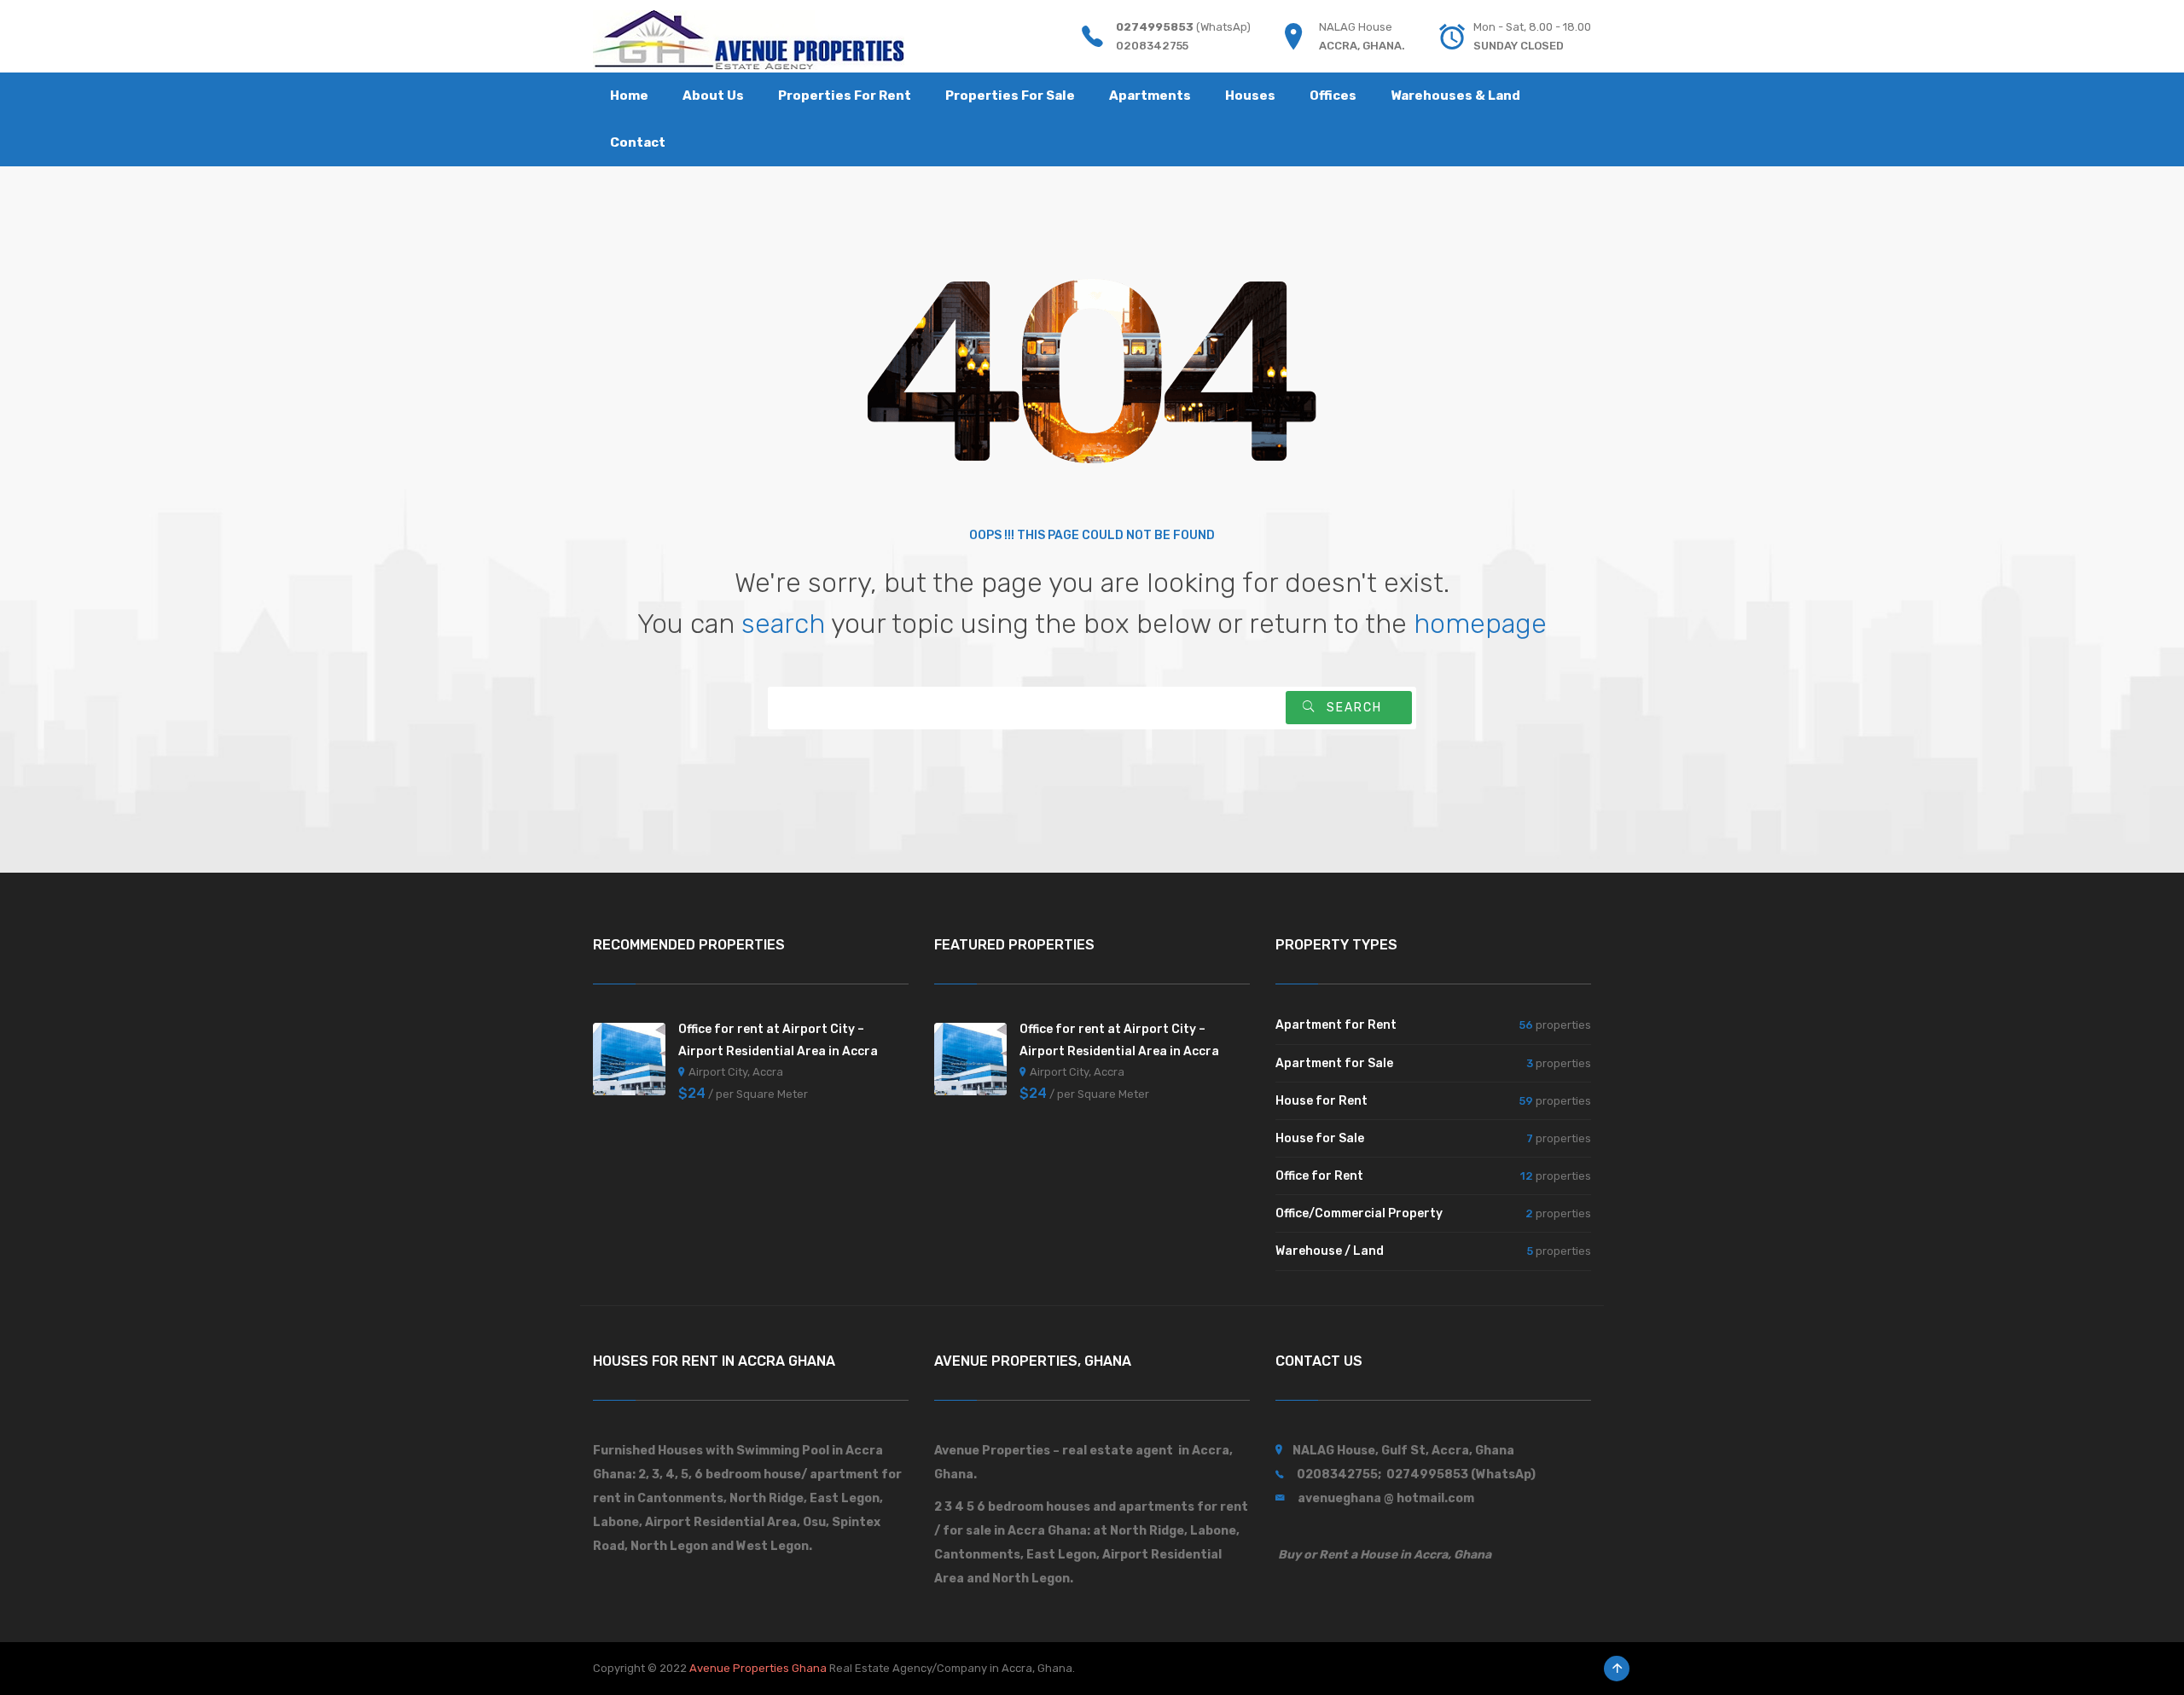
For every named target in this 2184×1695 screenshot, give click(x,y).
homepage (1480, 624)
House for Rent (1321, 1101)
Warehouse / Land (1330, 1251)
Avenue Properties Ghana (758, 1668)
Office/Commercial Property (1359, 1213)
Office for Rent (1319, 1176)
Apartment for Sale (1334, 1063)
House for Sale (1320, 1138)
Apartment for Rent (1336, 1025)
